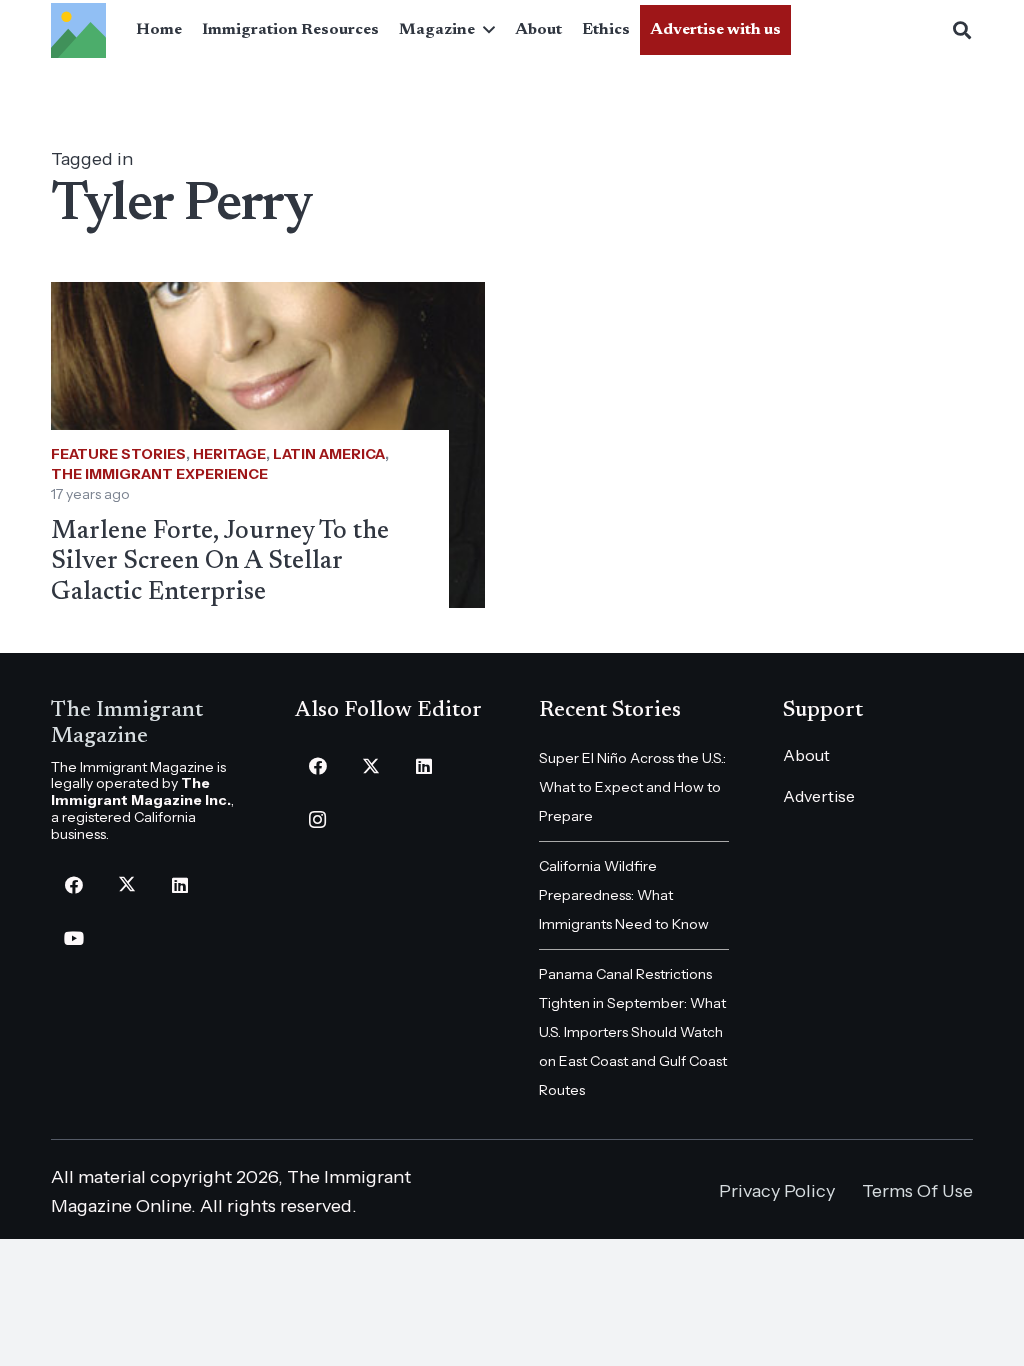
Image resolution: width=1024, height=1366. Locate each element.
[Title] (78, 30)
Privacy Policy (777, 1191)
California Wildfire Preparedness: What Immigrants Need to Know (624, 895)
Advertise (819, 796)
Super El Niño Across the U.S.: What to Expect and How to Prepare (632, 787)
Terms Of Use (917, 1191)
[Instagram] (317, 819)
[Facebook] (73, 885)
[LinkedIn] (179, 885)
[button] (485, 30)
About (806, 755)
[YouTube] (73, 938)
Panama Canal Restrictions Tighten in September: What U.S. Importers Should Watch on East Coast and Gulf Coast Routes (633, 1032)
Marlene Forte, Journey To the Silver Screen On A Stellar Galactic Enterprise (220, 562)
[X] (126, 885)
